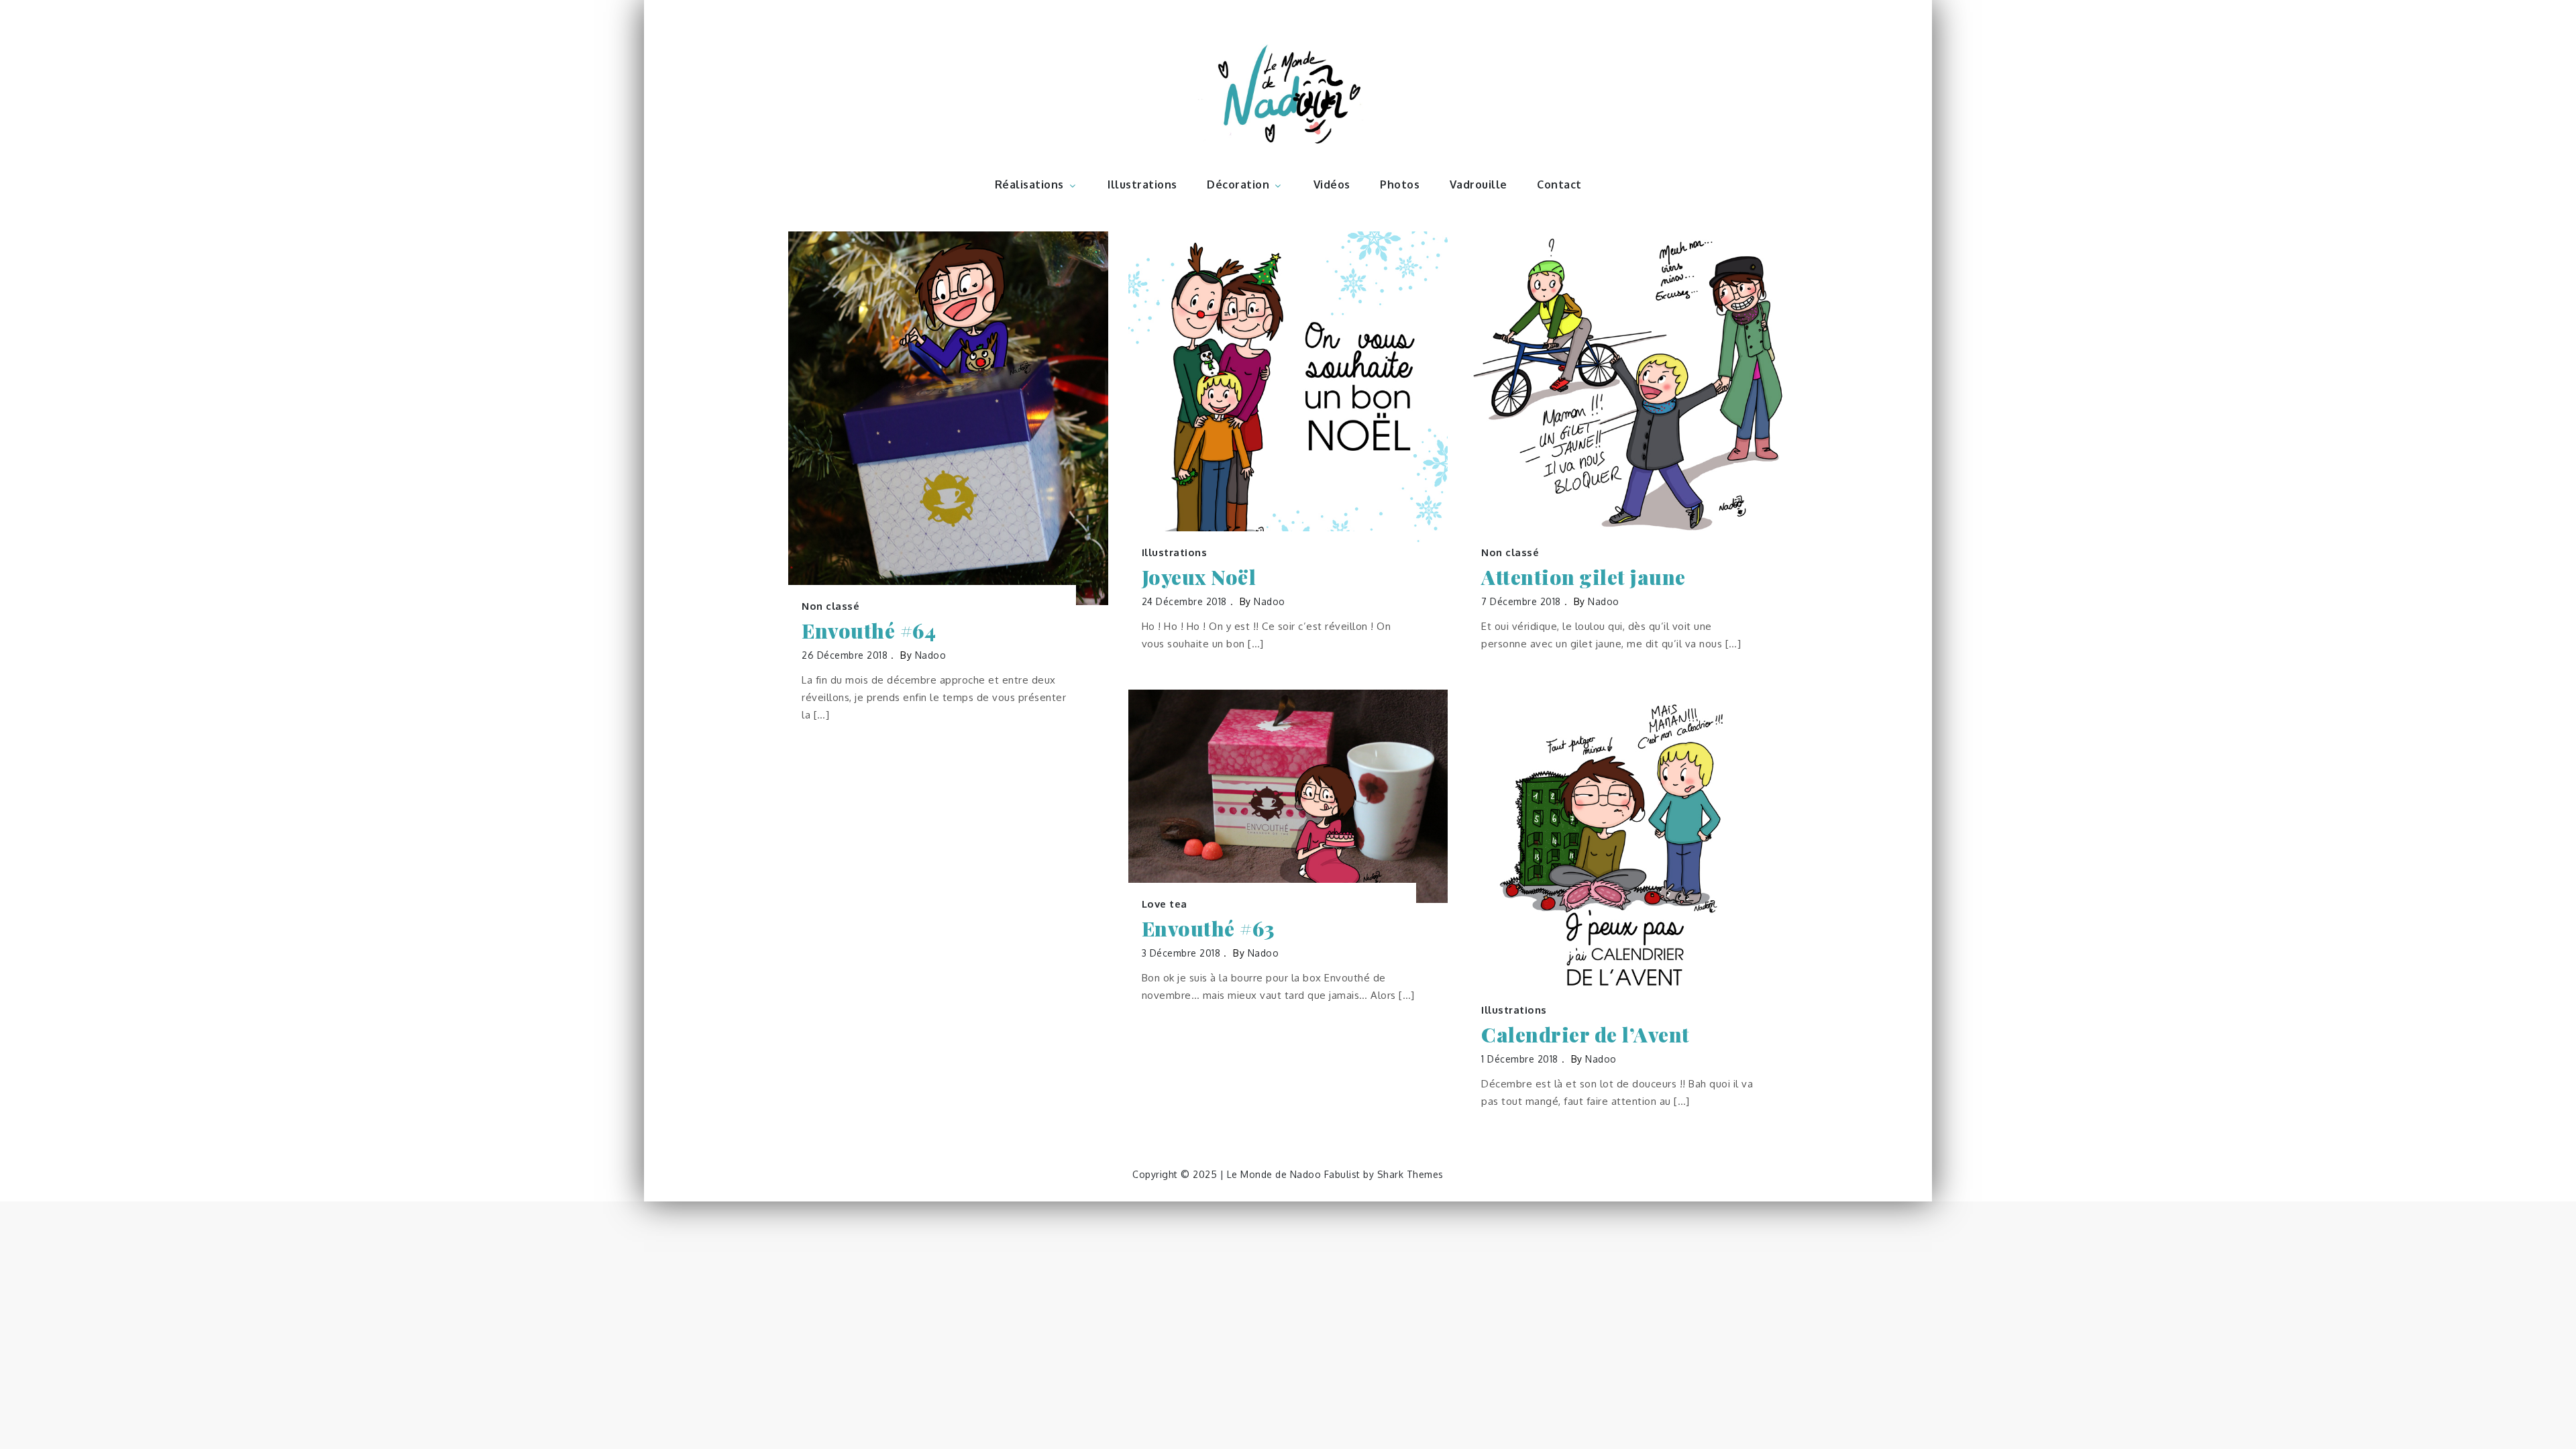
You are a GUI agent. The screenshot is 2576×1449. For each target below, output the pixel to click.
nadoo (931, 655)
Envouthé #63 (1208, 929)
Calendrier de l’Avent (1586, 1035)
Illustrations (1142, 184)
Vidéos (1332, 184)
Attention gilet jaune (1584, 577)
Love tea (1165, 904)
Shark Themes (1410, 1174)
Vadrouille (1479, 184)
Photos (1400, 184)
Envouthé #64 (869, 631)
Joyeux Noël (1199, 577)
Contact (1559, 184)
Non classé (830, 606)
